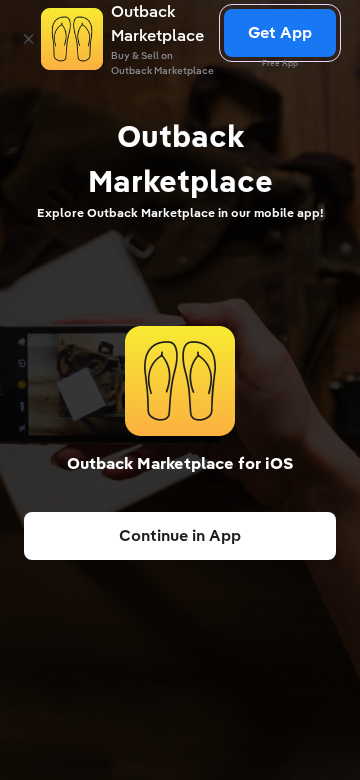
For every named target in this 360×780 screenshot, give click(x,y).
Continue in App (180, 535)
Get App (280, 32)
